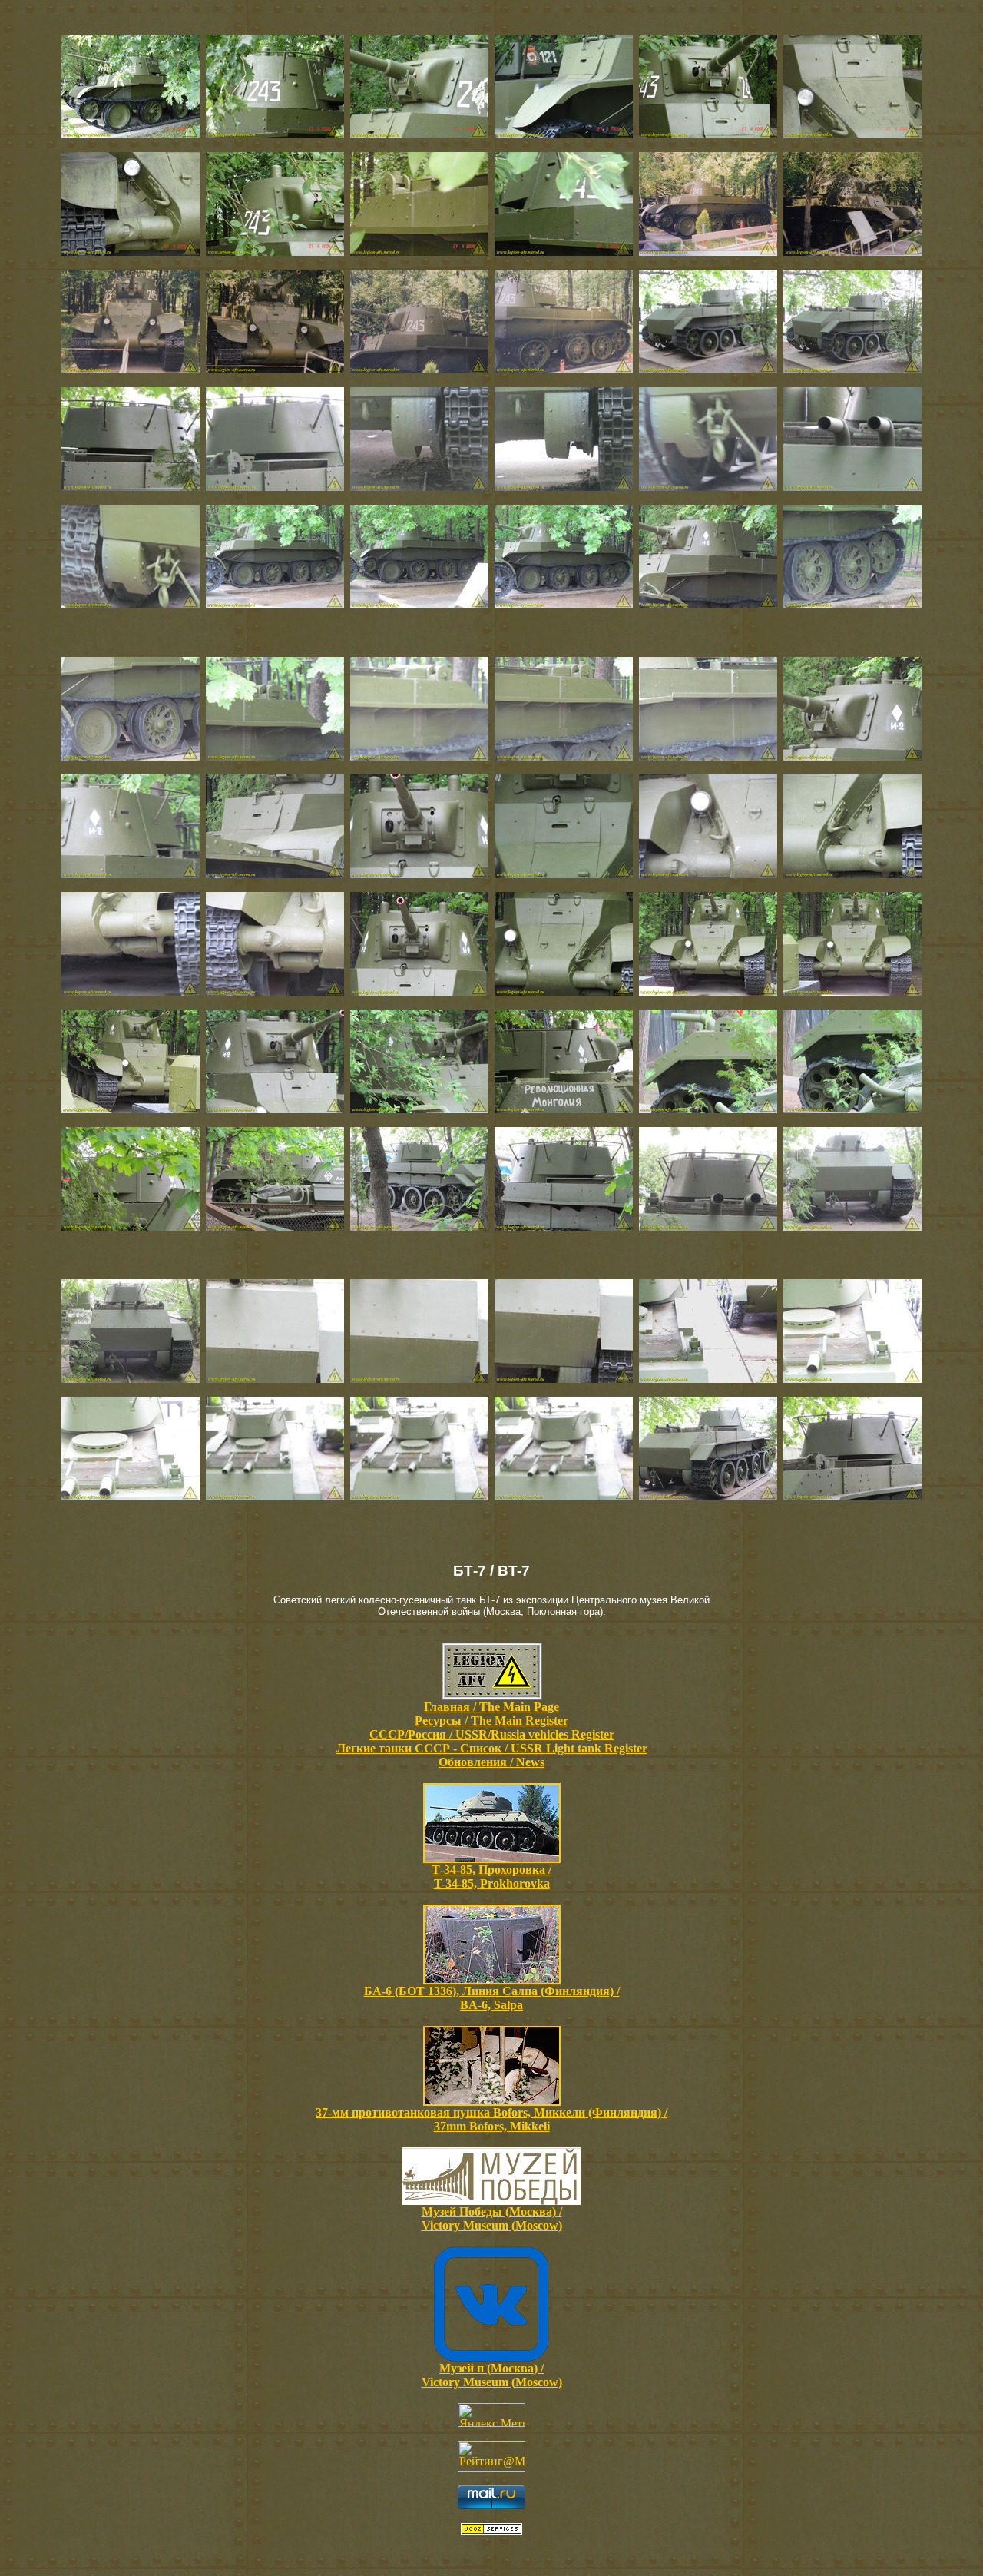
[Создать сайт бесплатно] (491, 2530)
